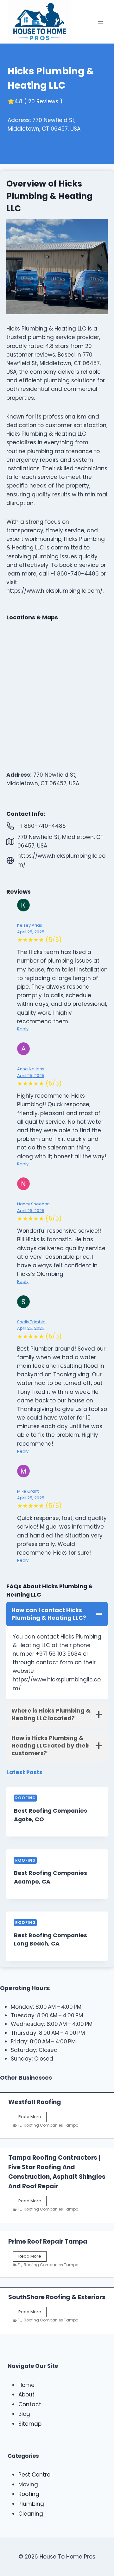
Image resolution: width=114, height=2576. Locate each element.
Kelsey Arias (30, 925)
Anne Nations (31, 1069)
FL (19, 2125)
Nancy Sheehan (33, 1204)
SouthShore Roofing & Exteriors (57, 2297)
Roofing (25, 1798)
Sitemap (30, 2424)
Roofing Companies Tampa (51, 2125)
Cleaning (31, 2514)
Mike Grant (28, 1491)
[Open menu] (101, 22)
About (26, 2395)
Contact (30, 2404)
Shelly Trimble (31, 1322)
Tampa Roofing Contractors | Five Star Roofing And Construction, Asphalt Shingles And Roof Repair (57, 2172)
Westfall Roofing (35, 2102)
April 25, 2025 (31, 932)
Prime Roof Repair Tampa (48, 2242)
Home (26, 2385)
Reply (23, 1029)
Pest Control (35, 2475)
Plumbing (31, 2504)
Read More (32, 2118)
